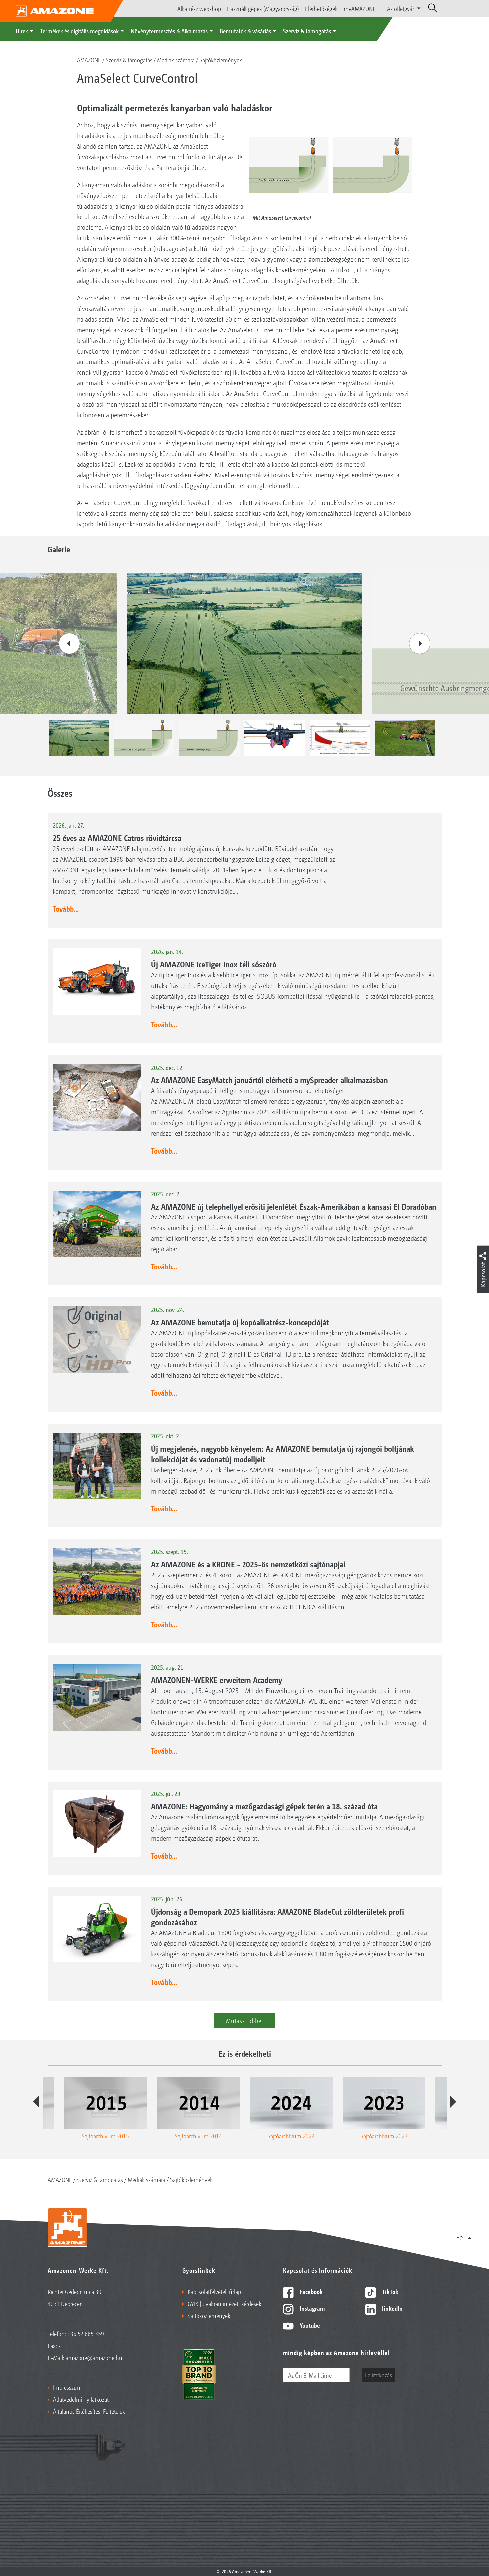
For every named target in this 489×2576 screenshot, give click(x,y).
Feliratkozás (378, 2375)
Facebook (311, 2291)
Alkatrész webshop (199, 8)
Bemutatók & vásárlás (245, 31)
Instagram (312, 2308)
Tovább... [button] (66, 909)
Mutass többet (245, 2020)
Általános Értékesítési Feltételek (89, 2411)
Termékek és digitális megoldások (79, 31)
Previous (69, 644)
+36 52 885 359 (86, 2333)
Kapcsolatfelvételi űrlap (214, 2291)
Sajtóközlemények (221, 60)
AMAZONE (89, 60)
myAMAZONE (360, 8)
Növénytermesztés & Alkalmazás (169, 31)
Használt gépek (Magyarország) (263, 8)
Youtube (309, 2325)
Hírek (22, 31)
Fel (461, 2237)
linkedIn (392, 2308)
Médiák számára (176, 60)
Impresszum (67, 2387)
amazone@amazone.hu (94, 2357)
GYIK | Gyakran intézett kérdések (225, 2303)
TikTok (389, 2291)
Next (420, 644)
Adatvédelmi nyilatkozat (81, 2399)
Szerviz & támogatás (307, 31)
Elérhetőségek (321, 8)
